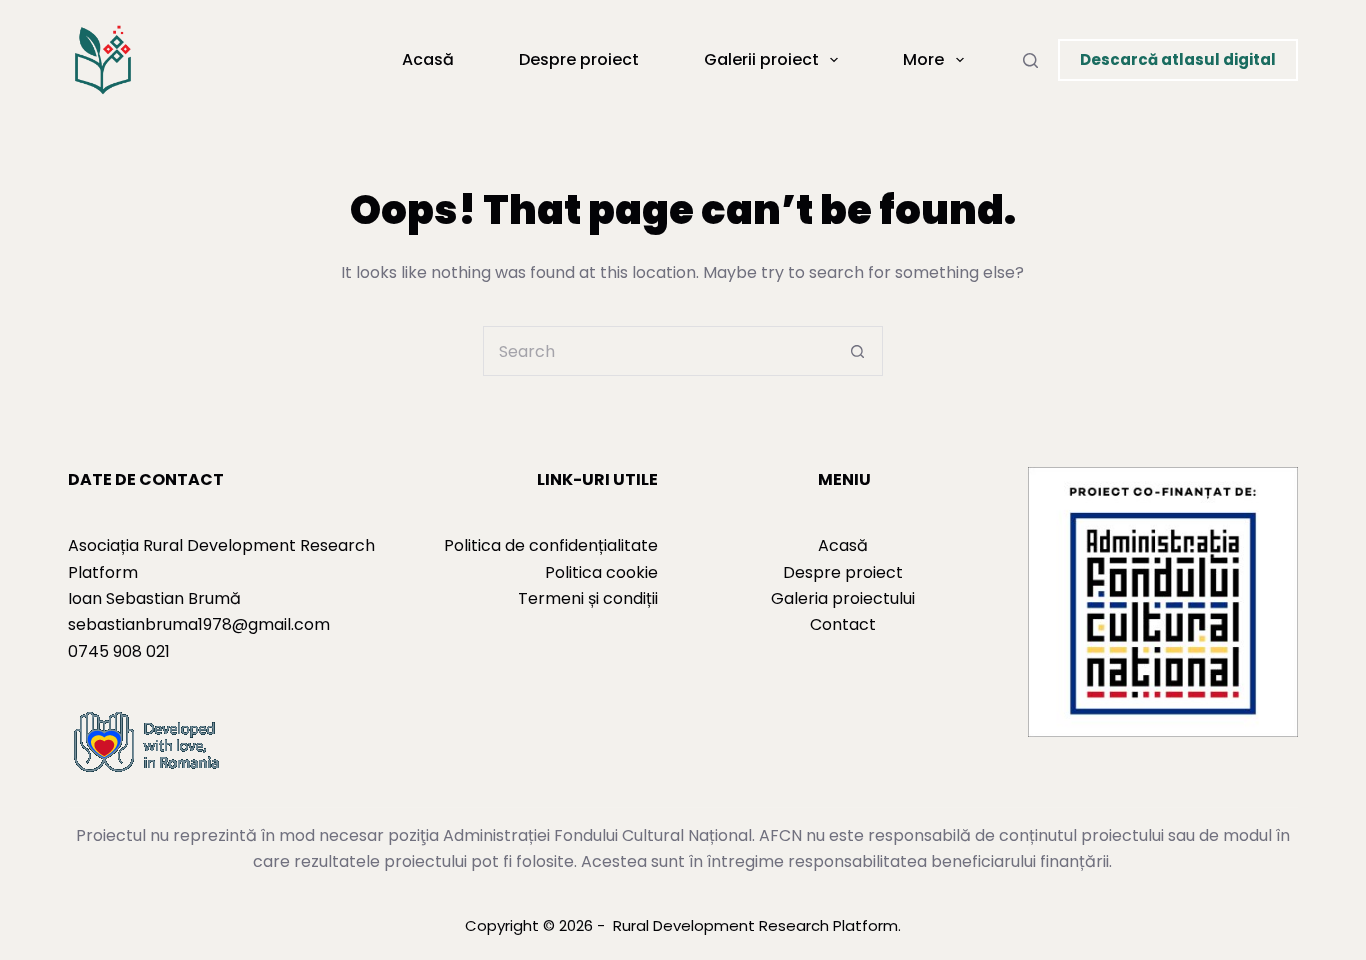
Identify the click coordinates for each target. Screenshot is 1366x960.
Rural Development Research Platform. (757, 925)
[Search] (1030, 60)
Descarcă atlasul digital (1178, 59)
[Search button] (858, 351)
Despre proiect (579, 59)
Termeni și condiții (588, 598)
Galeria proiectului (843, 598)
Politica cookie (601, 572)
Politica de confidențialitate (551, 545)
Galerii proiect (761, 59)
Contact (843, 624)
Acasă (428, 59)
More (923, 59)
